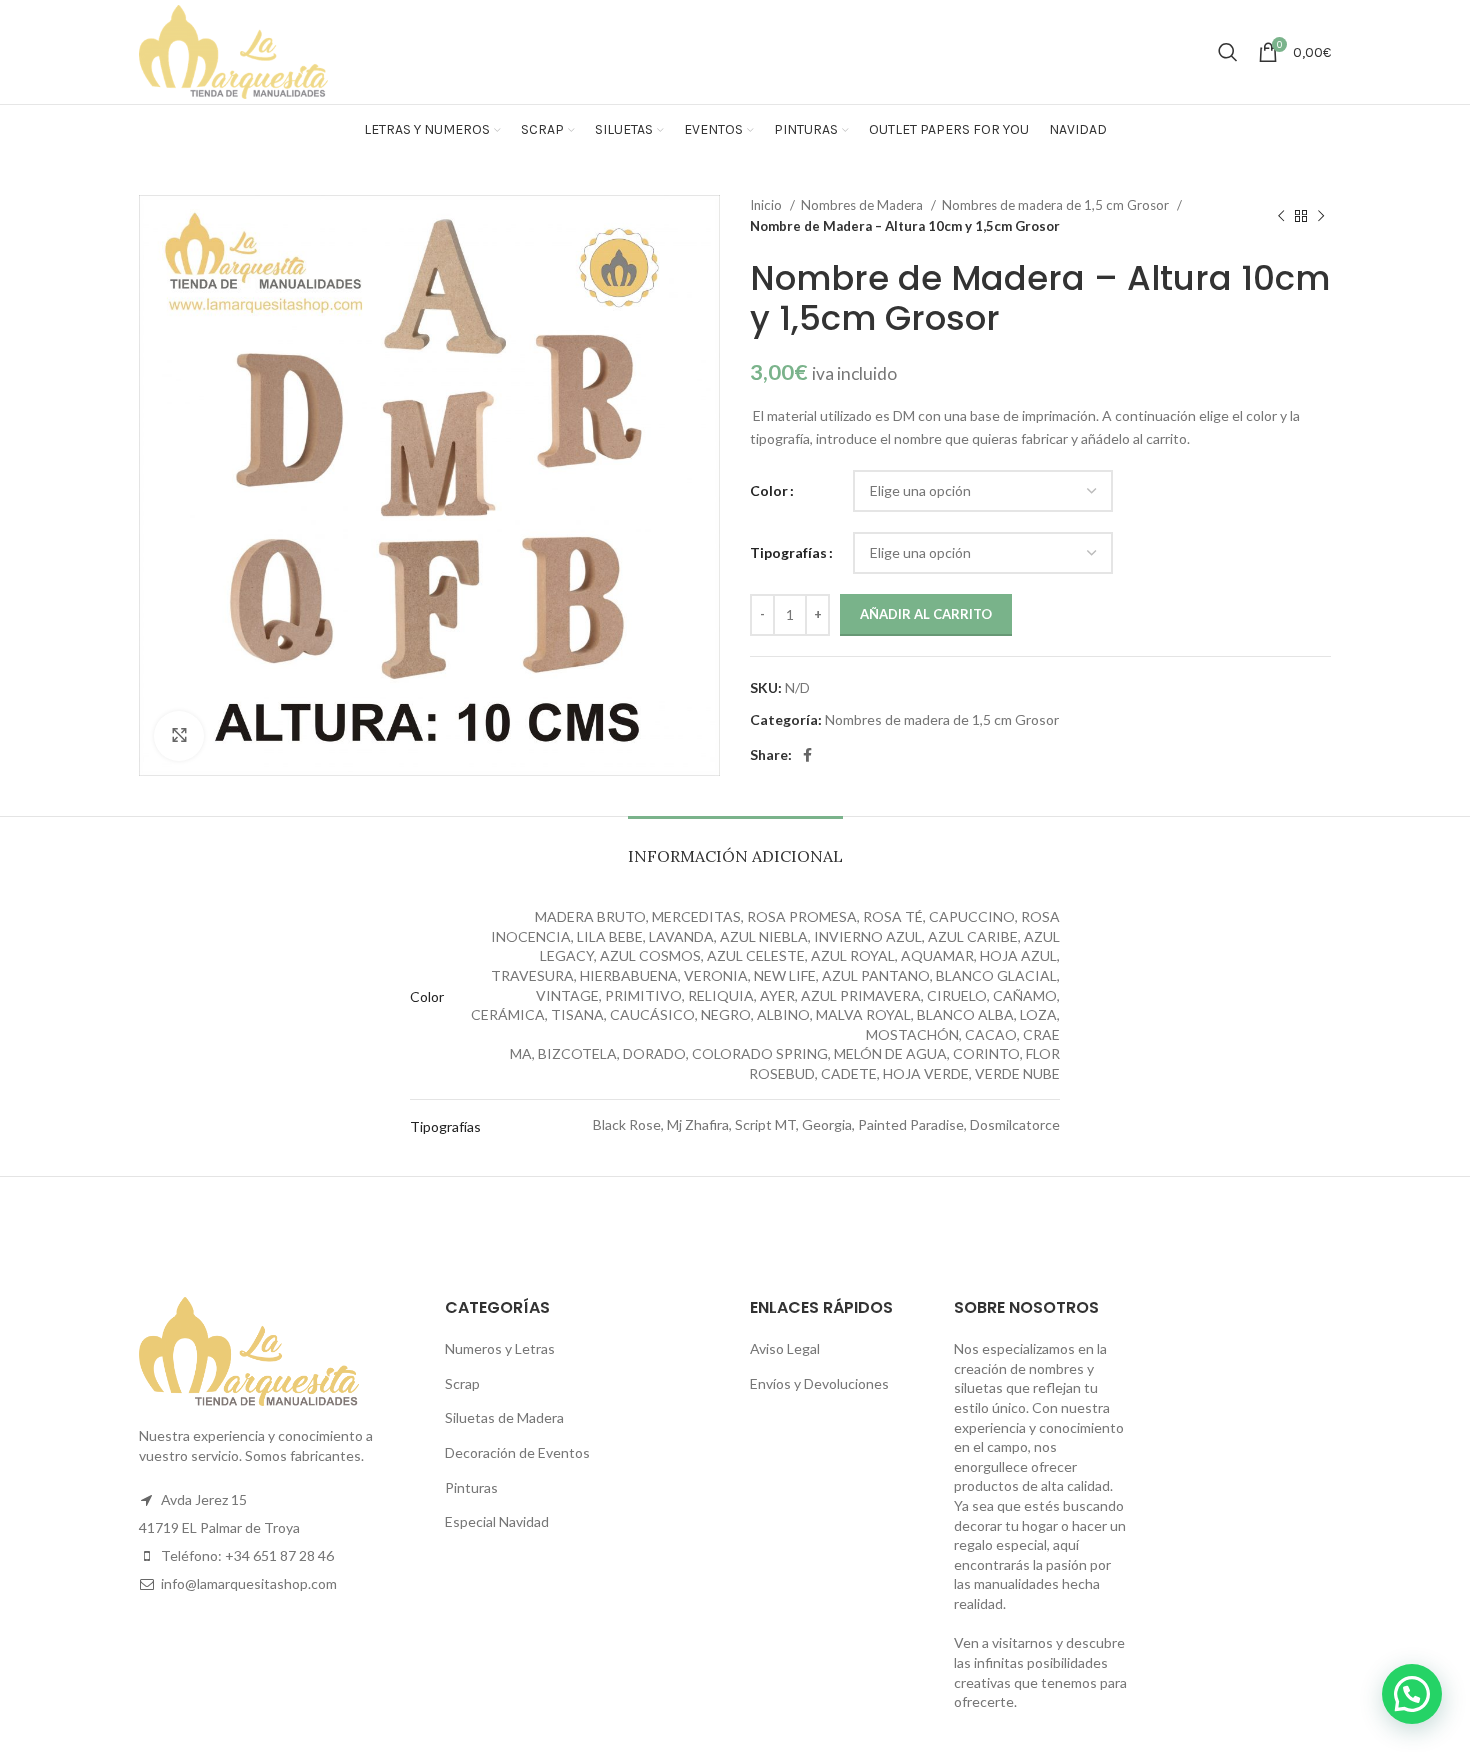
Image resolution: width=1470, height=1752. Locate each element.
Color (769, 490)
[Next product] (1321, 216)
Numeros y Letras (500, 1348)
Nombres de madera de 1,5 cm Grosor (1057, 205)
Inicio (767, 205)
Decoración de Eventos (517, 1452)
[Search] (1228, 52)
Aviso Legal (785, 1348)
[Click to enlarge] (179, 736)
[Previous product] (1281, 216)
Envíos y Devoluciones (819, 1383)
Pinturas (471, 1487)
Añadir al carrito (926, 614)
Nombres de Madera (863, 205)
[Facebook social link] (807, 755)
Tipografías (788, 552)
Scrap (462, 1383)
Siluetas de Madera (504, 1417)
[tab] (735, 846)
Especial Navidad (497, 1521)
